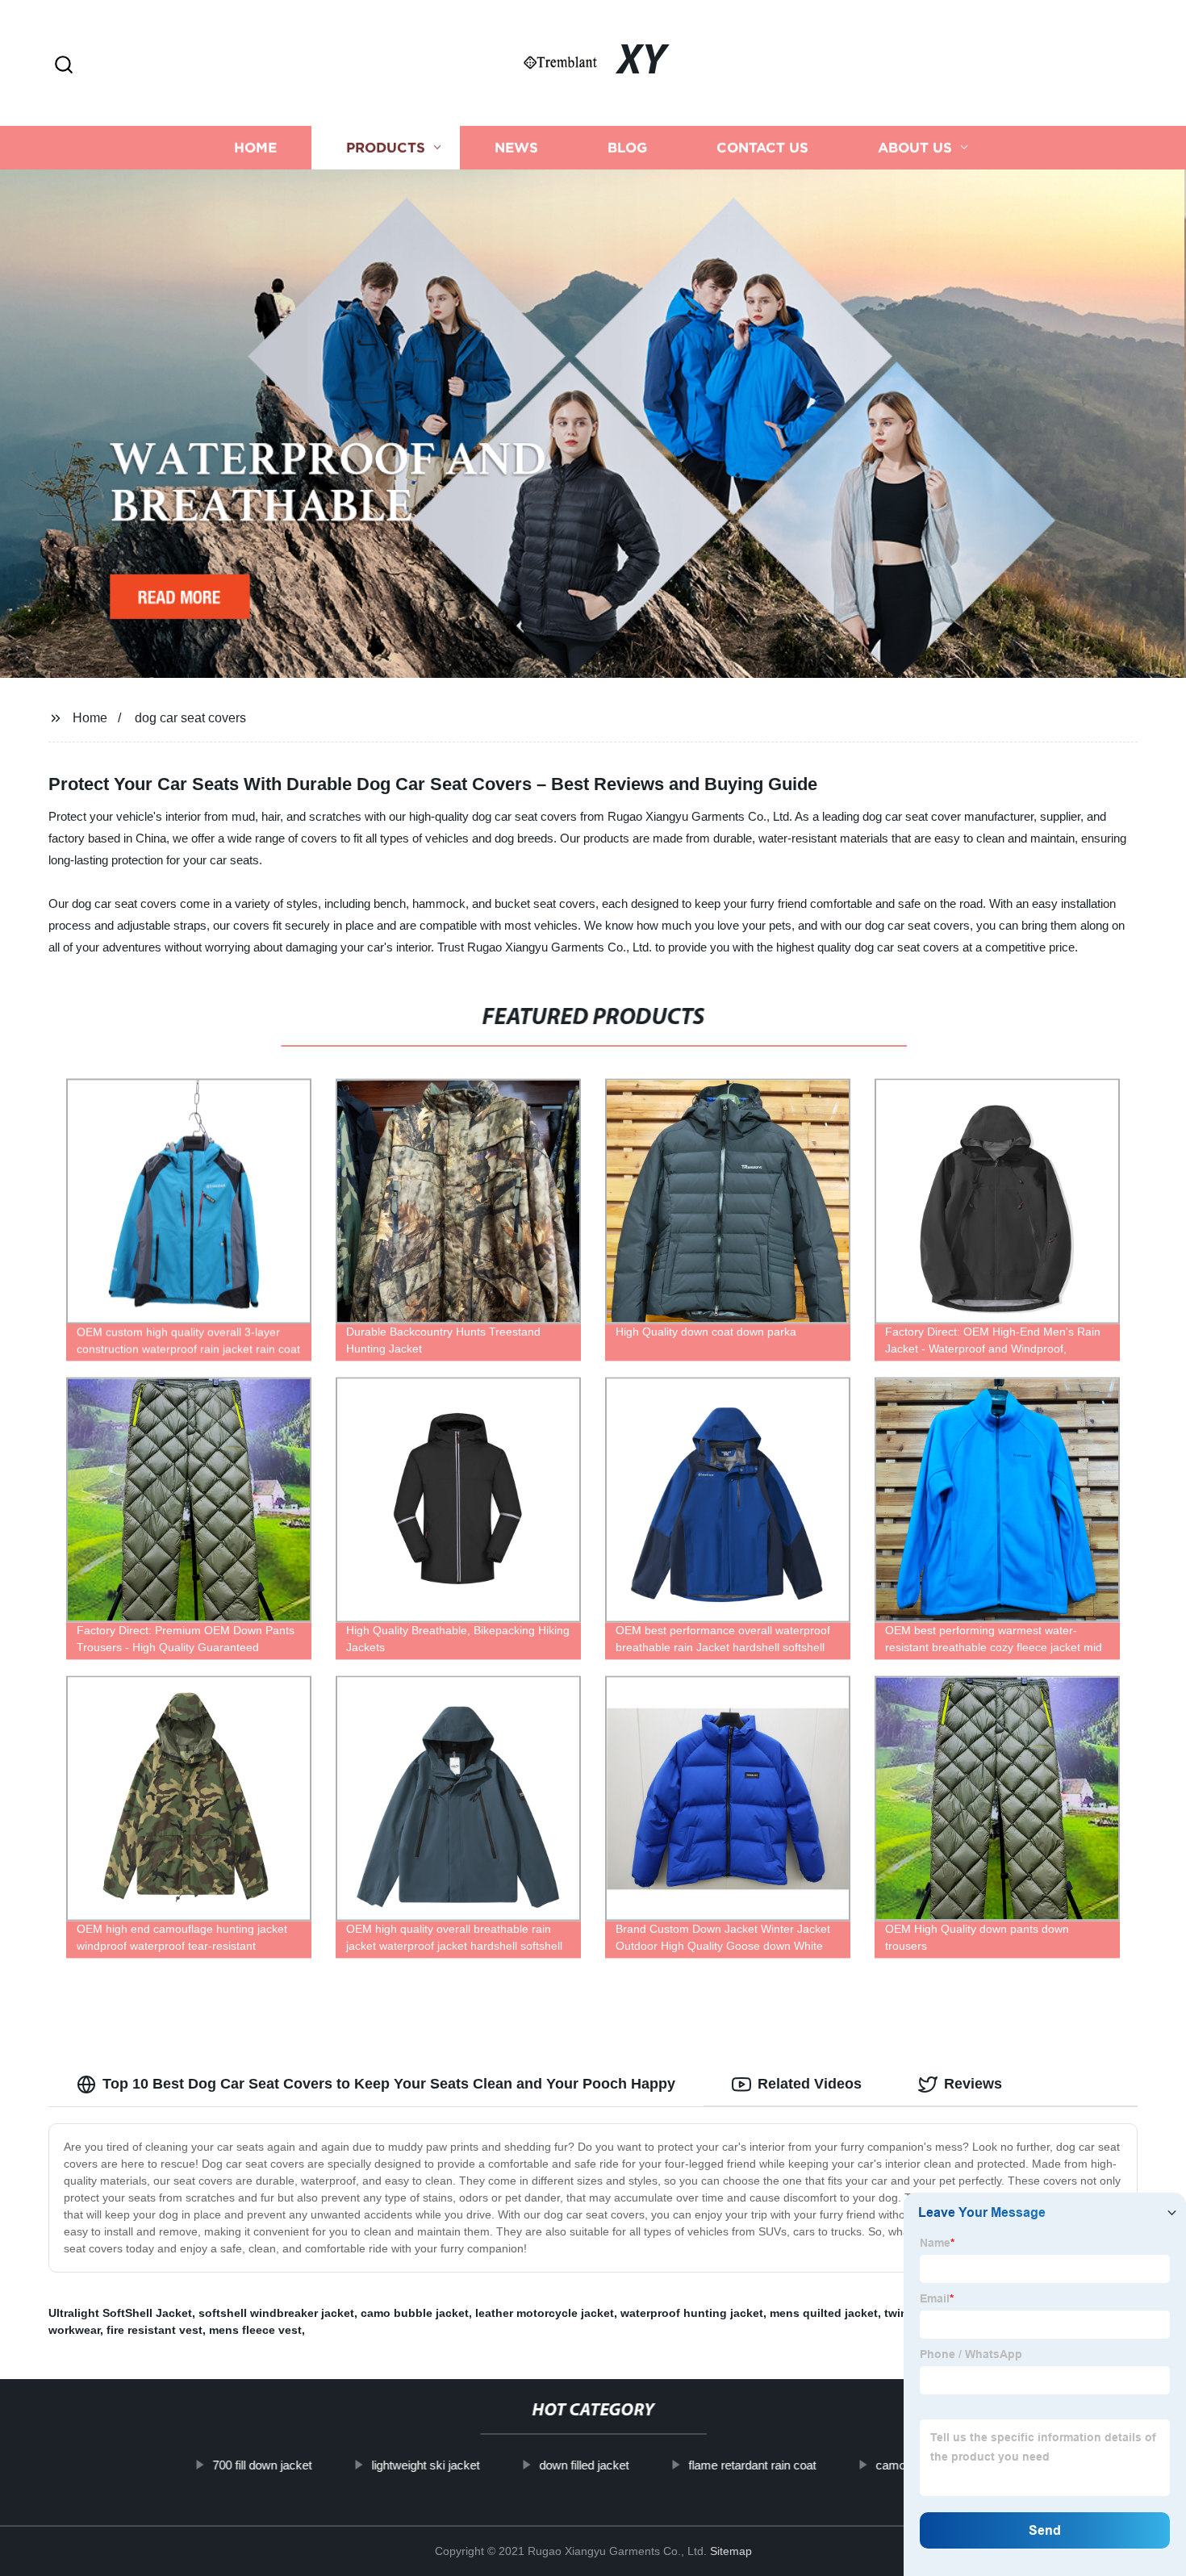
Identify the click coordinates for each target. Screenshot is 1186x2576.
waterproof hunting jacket (692, 2313)
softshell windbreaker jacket (276, 2313)
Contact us (762, 147)
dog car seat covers (190, 718)
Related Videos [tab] (810, 2084)
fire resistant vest (155, 2330)
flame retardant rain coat (752, 2465)
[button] (64, 66)
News (516, 147)
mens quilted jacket (824, 2313)
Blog (627, 147)
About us (915, 147)
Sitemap (731, 2551)
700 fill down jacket (262, 2465)
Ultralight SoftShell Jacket (120, 2313)
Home (255, 147)
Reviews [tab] (973, 2084)
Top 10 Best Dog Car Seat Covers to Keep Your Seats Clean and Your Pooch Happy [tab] (389, 2084)
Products (386, 147)
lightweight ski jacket (425, 2465)
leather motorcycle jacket (545, 2313)
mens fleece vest (255, 2330)
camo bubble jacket (415, 2313)
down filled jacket (584, 2465)
